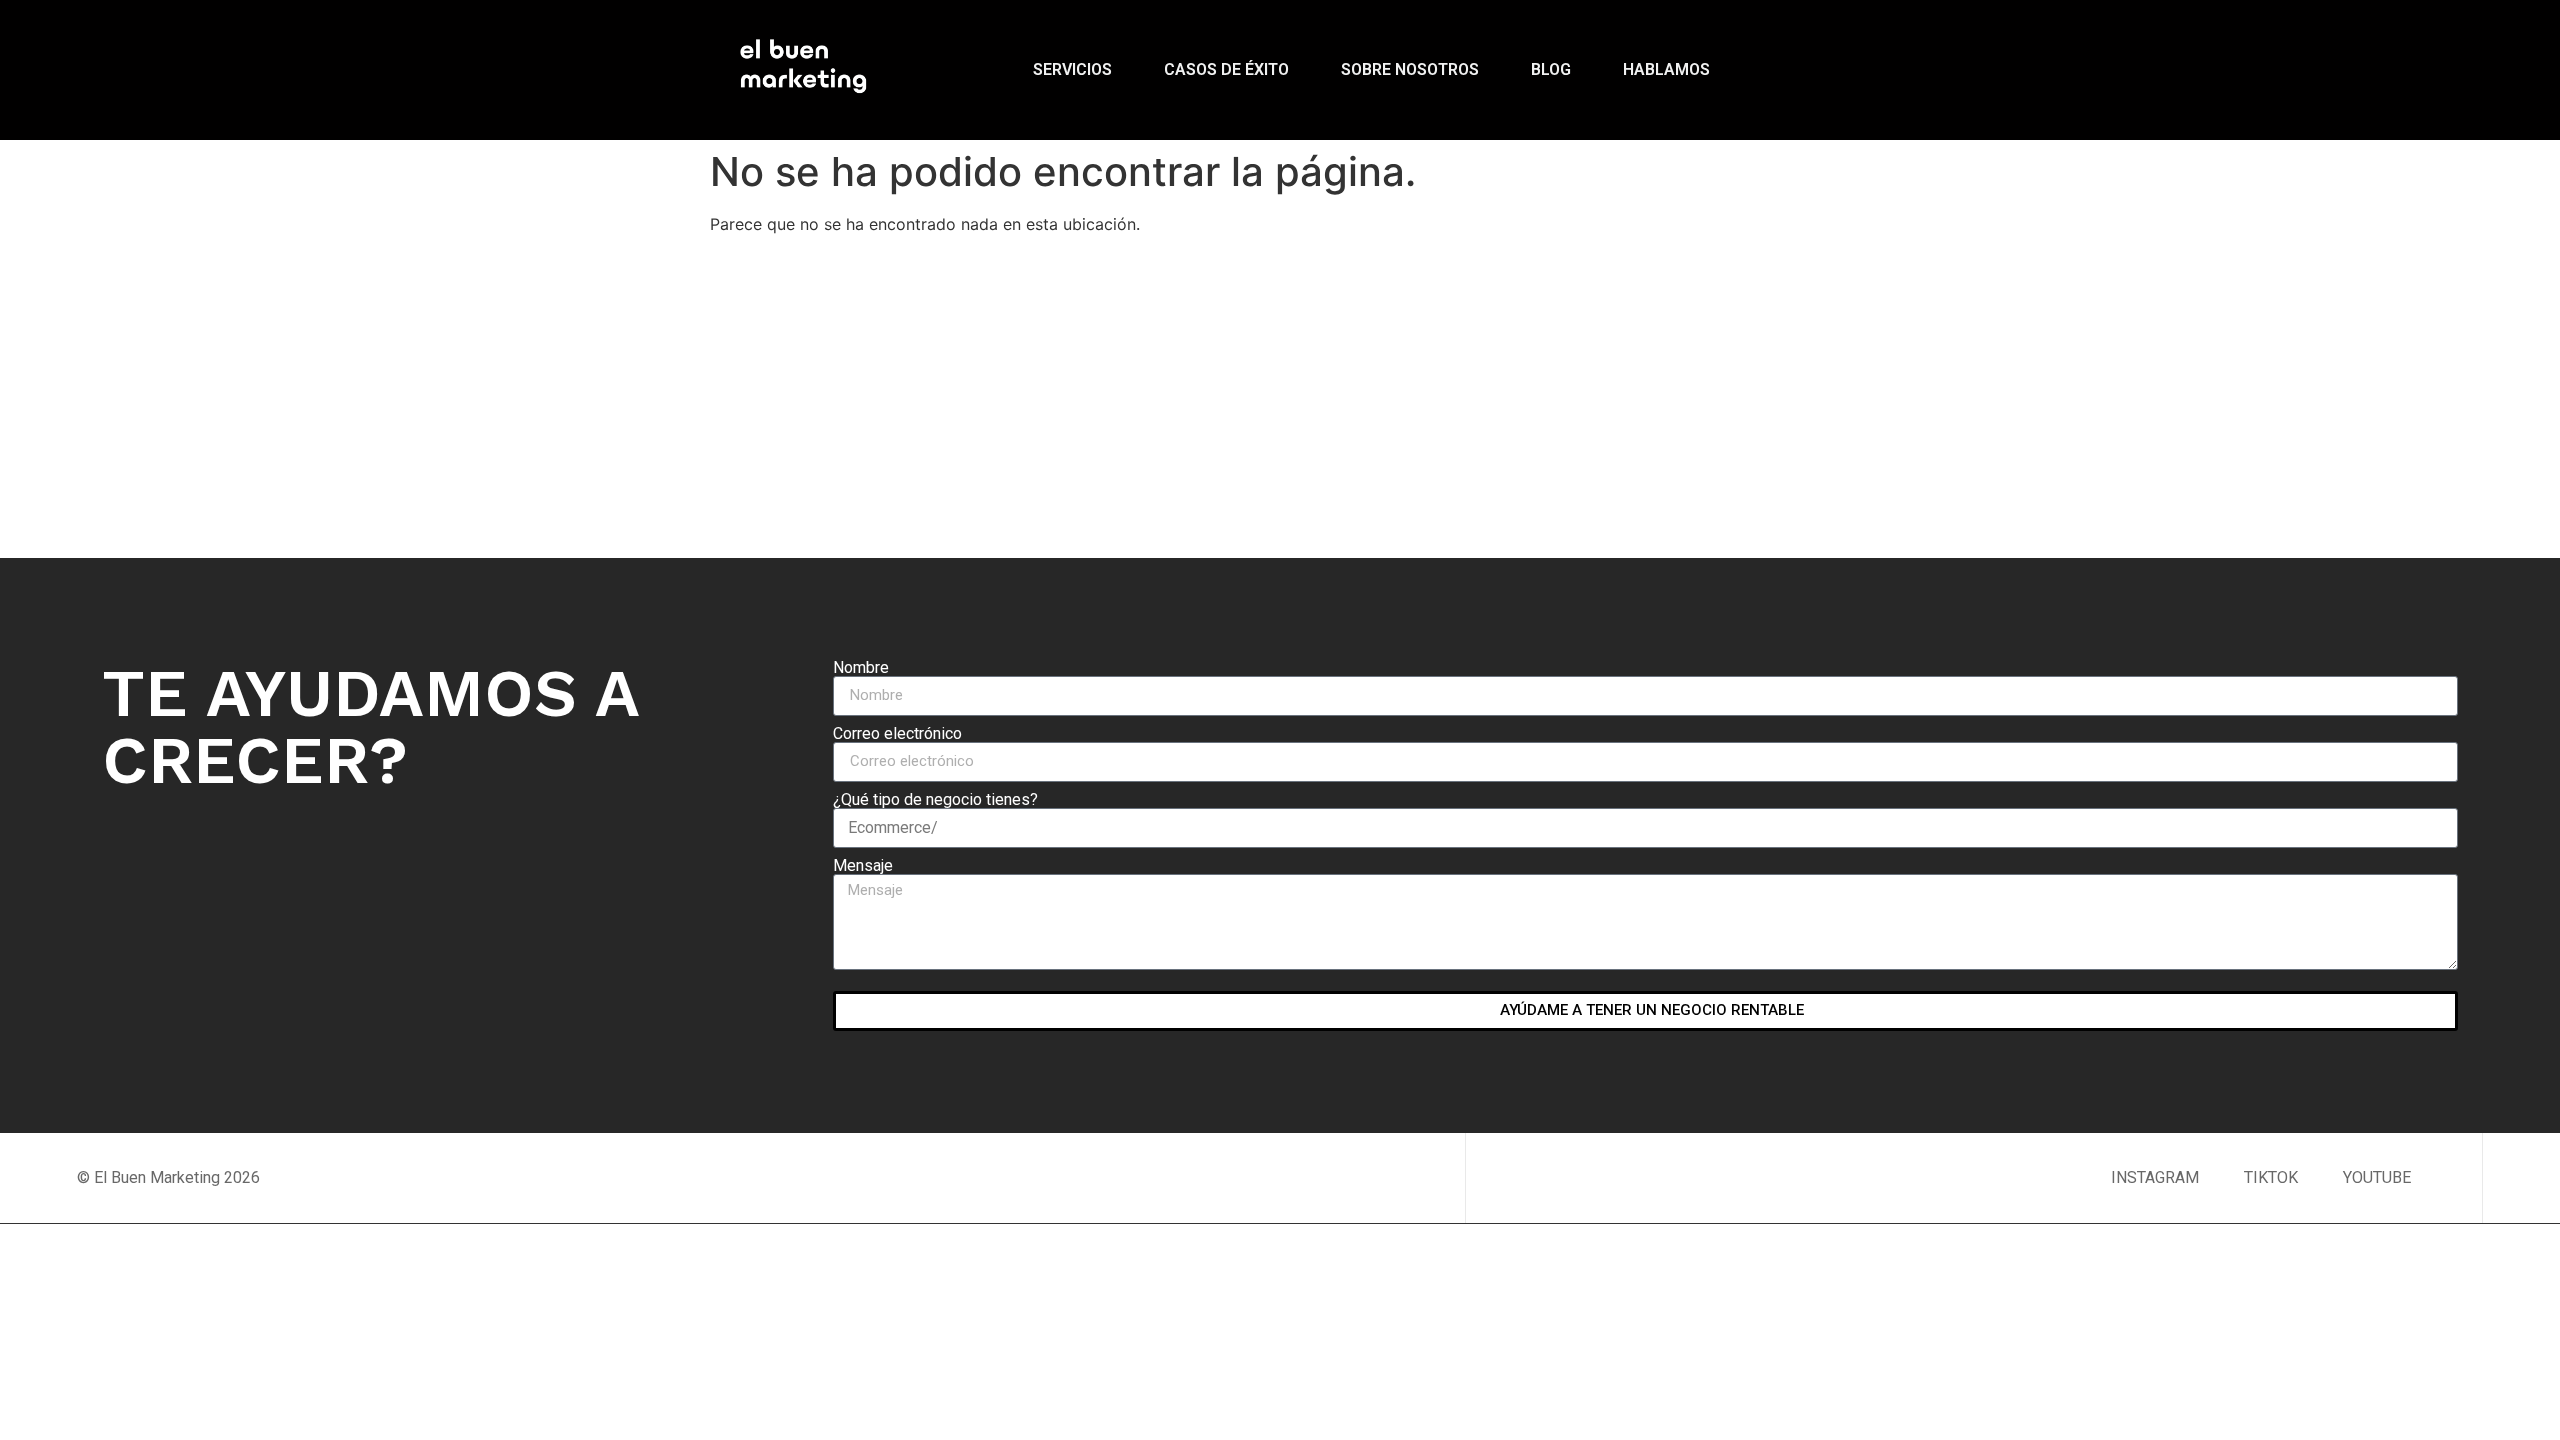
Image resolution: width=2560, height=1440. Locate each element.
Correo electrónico (897, 734)
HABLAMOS (1666, 69)
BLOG (1551, 69)
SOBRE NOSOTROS (1410, 69)
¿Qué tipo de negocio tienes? (935, 800)
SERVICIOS (1072, 69)
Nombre (861, 668)
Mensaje (863, 866)
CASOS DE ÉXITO (1226, 69)
